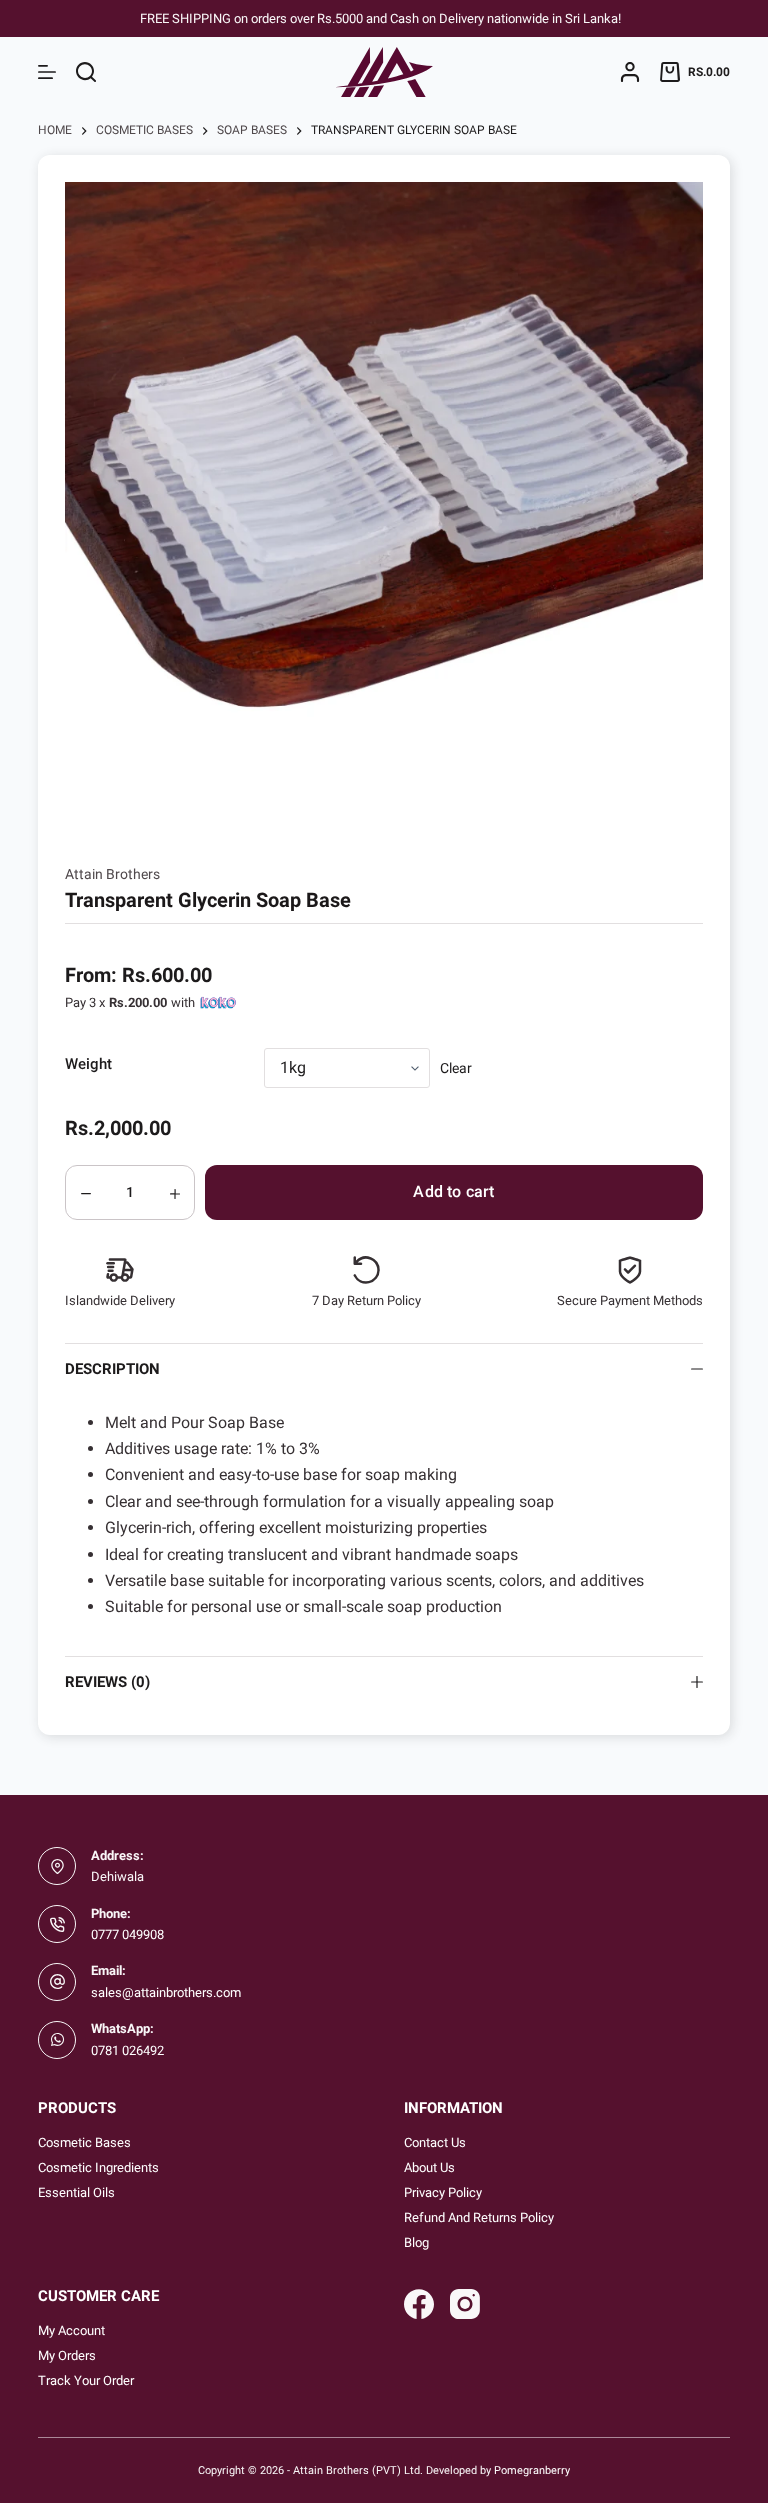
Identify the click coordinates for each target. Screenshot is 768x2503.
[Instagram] (465, 2304)
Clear (456, 1068)
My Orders (67, 2355)
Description (112, 1369)
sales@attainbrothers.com (166, 1992)
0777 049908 (127, 1934)
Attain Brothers (112, 874)
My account (71, 2330)
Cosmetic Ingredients (98, 2167)
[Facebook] (419, 2304)
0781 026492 (127, 2050)
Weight (88, 1064)
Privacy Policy (443, 2192)
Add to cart (453, 1191)
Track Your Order (86, 2380)
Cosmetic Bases (84, 2142)
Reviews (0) (107, 1682)
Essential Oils (76, 2192)
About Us (429, 2167)
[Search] (86, 72)
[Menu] (47, 72)
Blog (416, 2242)
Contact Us (435, 2142)
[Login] (630, 72)
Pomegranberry (532, 2470)
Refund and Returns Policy (479, 2217)
